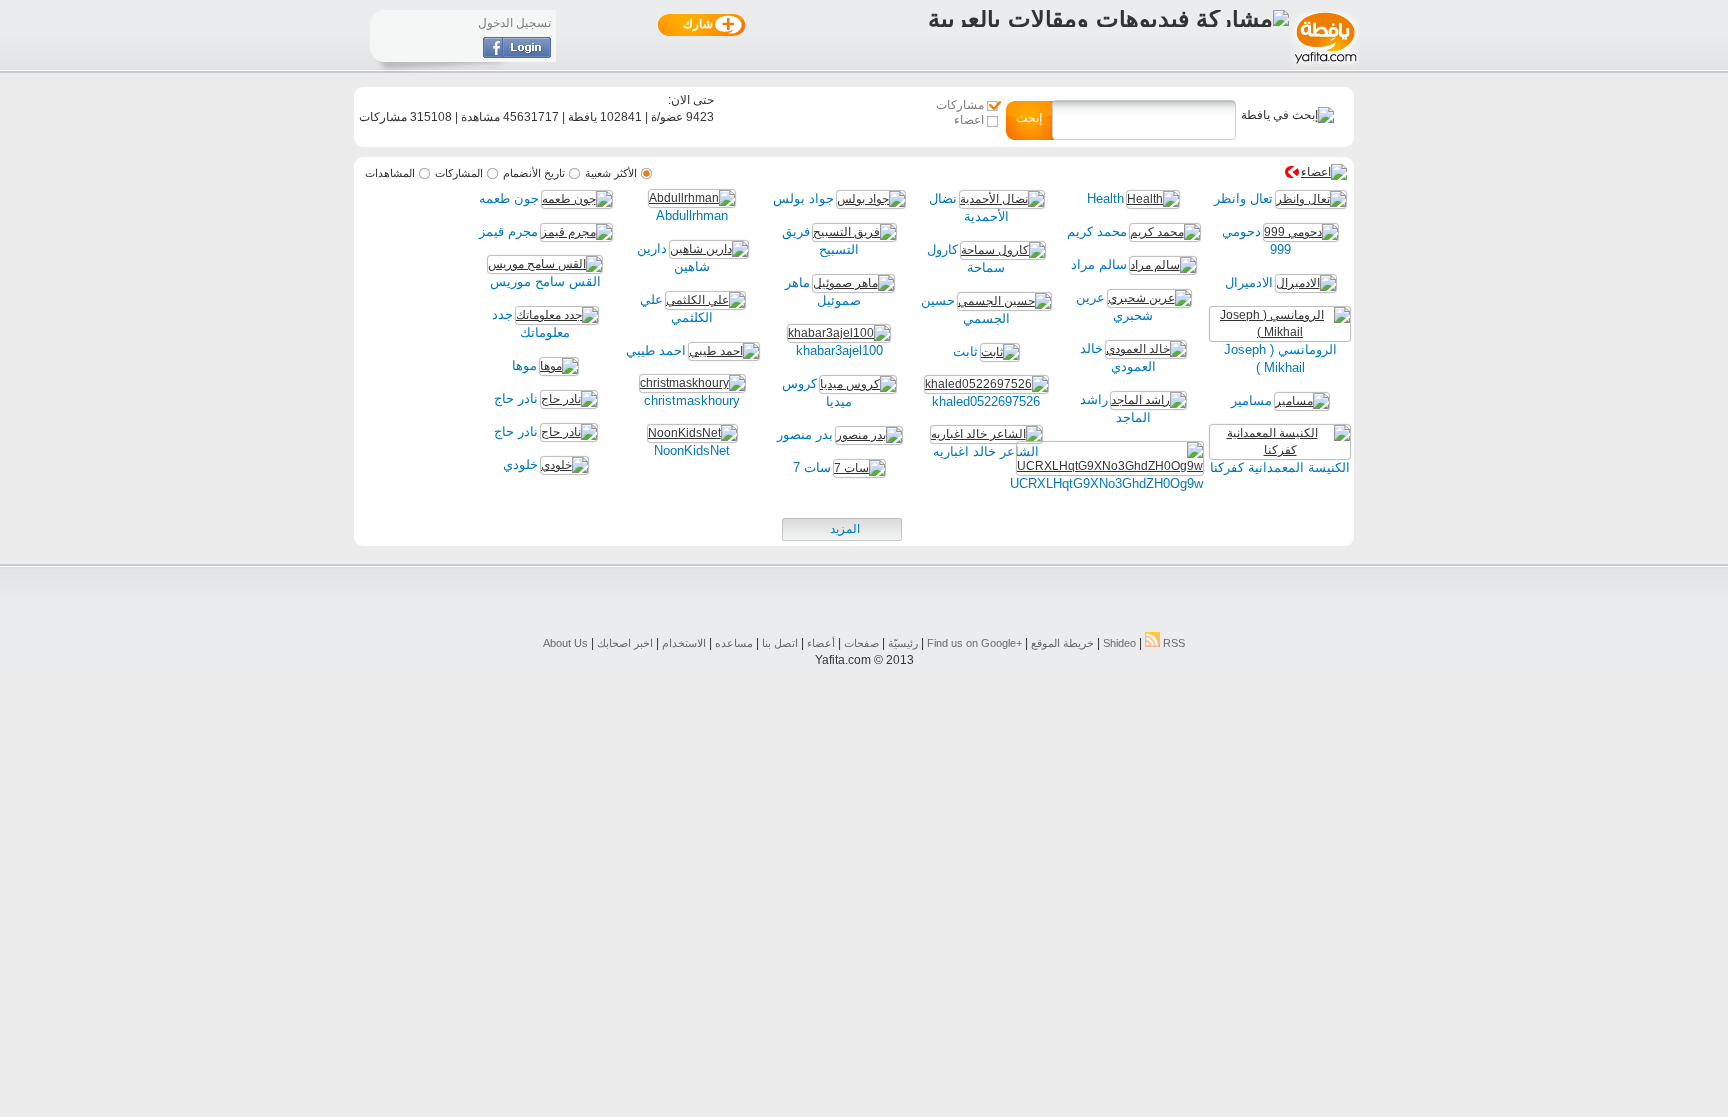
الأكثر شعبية (611, 173)
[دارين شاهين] (709, 249)
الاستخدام (684, 643)
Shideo (1119, 643)
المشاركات (459, 173)
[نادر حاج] (569, 399)
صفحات (861, 643)
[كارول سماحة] (1003, 250)
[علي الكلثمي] (705, 300)
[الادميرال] (1306, 283)
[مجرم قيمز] (576, 232)
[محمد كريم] (1165, 232)
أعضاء (821, 643)
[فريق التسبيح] (854, 232)
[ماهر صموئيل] (853, 283)
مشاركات (960, 105)
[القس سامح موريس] (545, 264)
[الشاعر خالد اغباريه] (986, 434)
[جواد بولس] (871, 199)
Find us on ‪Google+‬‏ (974, 643)
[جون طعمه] (577, 199)
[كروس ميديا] (858, 384)
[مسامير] (1302, 401)
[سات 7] (859, 468)
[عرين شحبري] (1149, 298)
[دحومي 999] (1301, 232)
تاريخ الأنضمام (534, 173)
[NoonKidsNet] (692, 433)
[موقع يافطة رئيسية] (1324, 66)
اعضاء (969, 120)
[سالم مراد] (1163, 265)
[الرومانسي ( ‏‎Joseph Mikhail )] (1280, 332)
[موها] (559, 366)
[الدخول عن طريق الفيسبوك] (517, 54)
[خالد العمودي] (1146, 349)
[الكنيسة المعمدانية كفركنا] (1280, 450)
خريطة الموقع (1062, 643)
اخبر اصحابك (625, 643)
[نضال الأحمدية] (1002, 199)
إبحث (1029, 118)
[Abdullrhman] (692, 198)
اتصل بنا (780, 643)
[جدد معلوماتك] (557, 315)
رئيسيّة (903, 643)
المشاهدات (390, 173)
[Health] (1153, 199)
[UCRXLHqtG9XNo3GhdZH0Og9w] (1110, 466)
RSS (1172, 643)
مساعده (734, 643)
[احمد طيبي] (724, 351)
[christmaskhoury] (692, 383)
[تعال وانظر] (1311, 199)
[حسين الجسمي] (1004, 301)
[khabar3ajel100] (839, 333)
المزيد (845, 529)
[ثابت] (1000, 352)
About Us (565, 643)
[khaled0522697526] (986, 384)
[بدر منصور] (869, 435)
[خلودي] (564, 465)
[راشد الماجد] (1148, 400)
